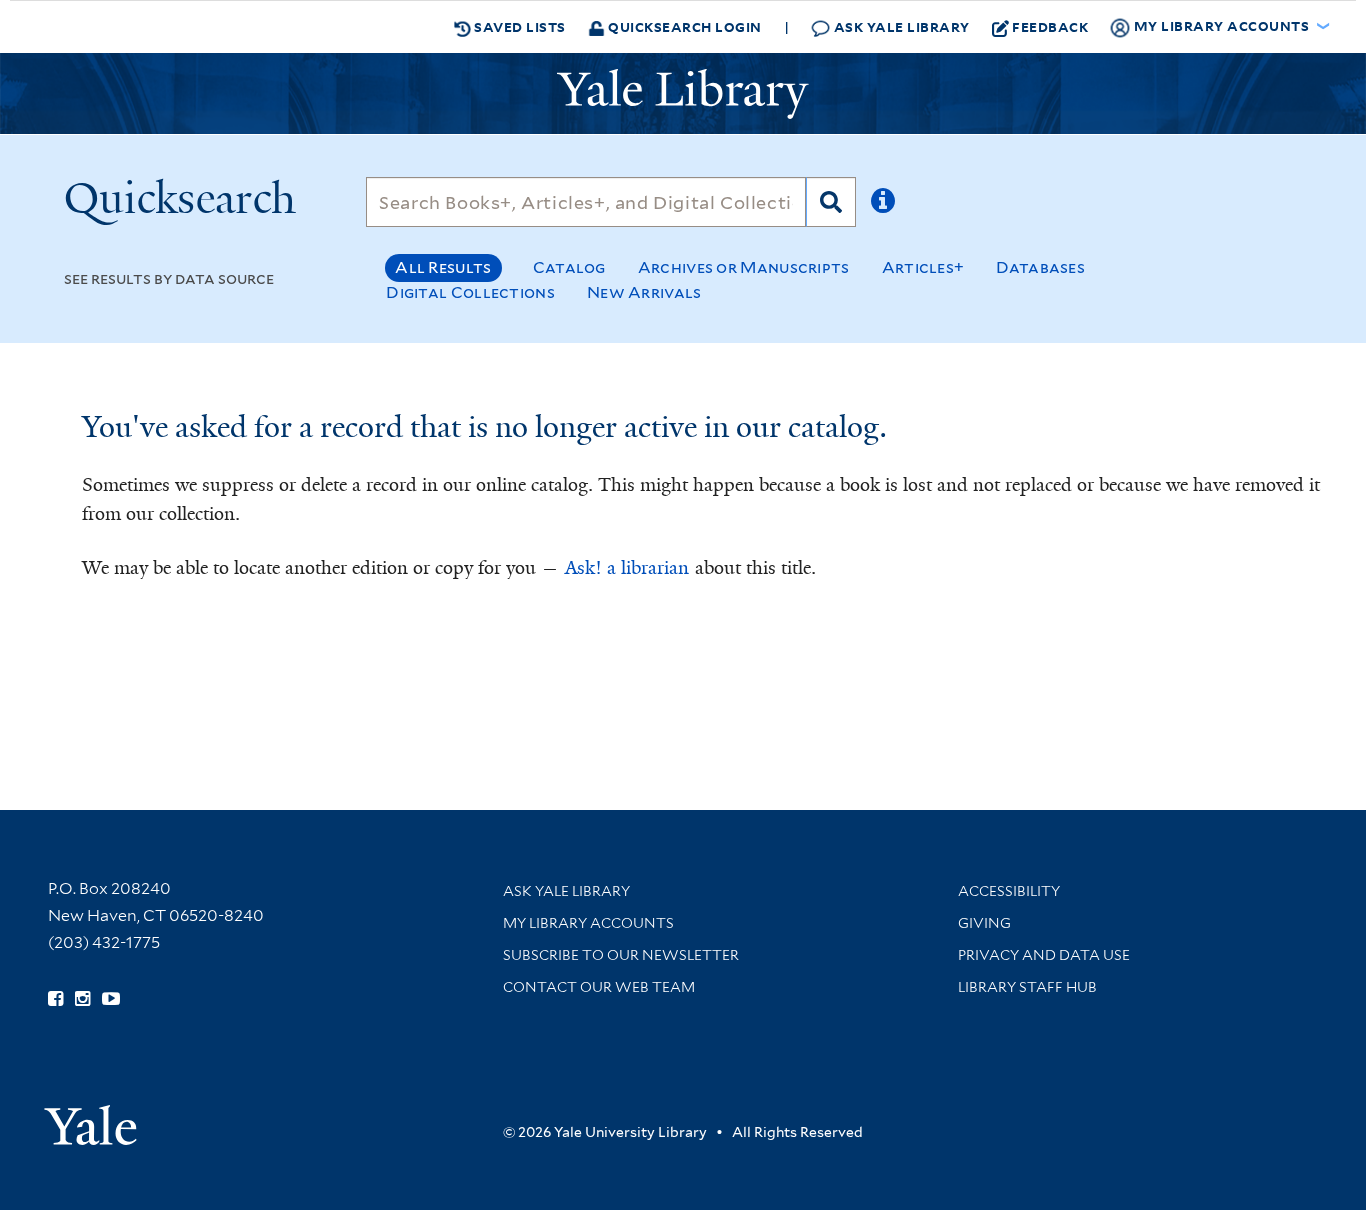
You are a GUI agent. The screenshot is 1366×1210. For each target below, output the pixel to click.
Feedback (1050, 26)
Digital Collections (470, 292)
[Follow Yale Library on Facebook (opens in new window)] (55, 999)
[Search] (831, 202)
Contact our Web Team (599, 987)
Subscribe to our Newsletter (621, 955)
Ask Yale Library (900, 26)
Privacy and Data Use (1044, 955)
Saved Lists (518, 26)
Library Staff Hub (1027, 987)
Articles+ (923, 267)
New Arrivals (644, 292)
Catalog (569, 267)
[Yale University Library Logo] (683, 94)
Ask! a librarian (627, 568)
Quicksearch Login (683, 26)
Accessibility (1009, 891)
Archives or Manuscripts (744, 267)
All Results (443, 267)
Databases (1040, 267)
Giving (984, 923)
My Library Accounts (588, 923)
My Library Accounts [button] (1221, 25)
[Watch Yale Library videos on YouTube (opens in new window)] (111, 999)
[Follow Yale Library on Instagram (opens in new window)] (82, 999)
